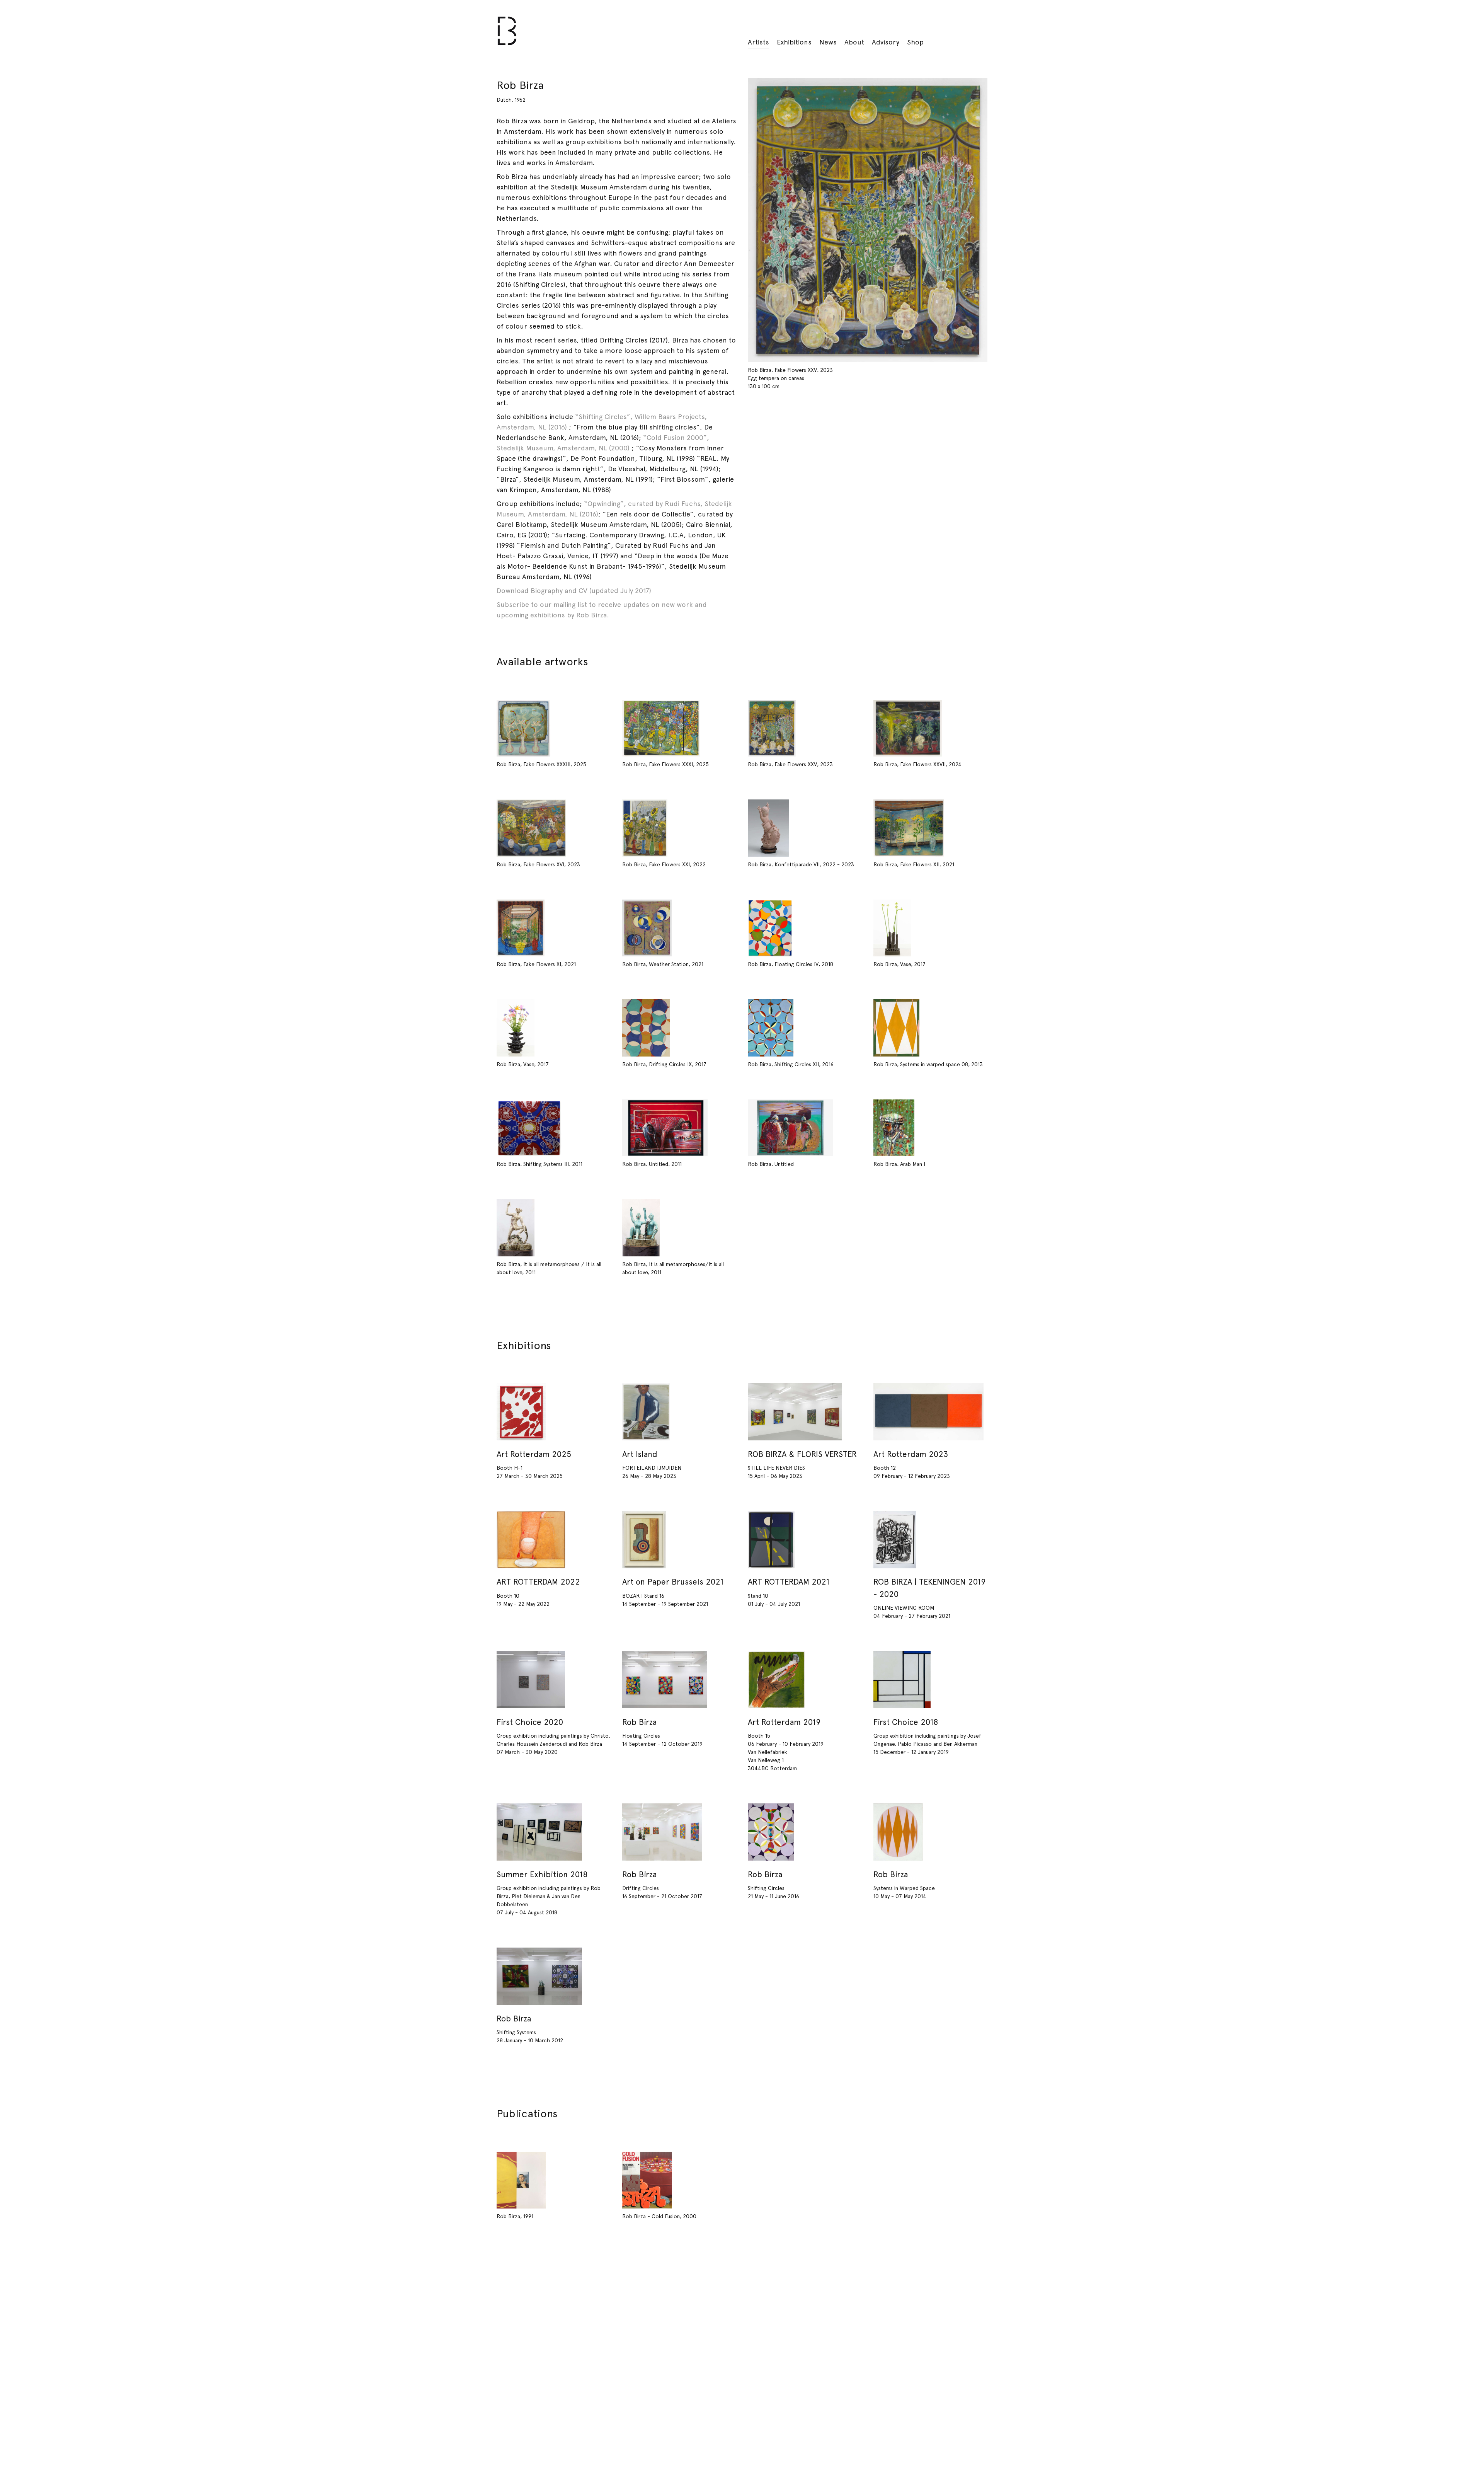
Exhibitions (794, 42)
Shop (915, 42)
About (854, 42)
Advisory (886, 42)
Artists (758, 42)
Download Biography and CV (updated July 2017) (574, 590)
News (828, 42)
